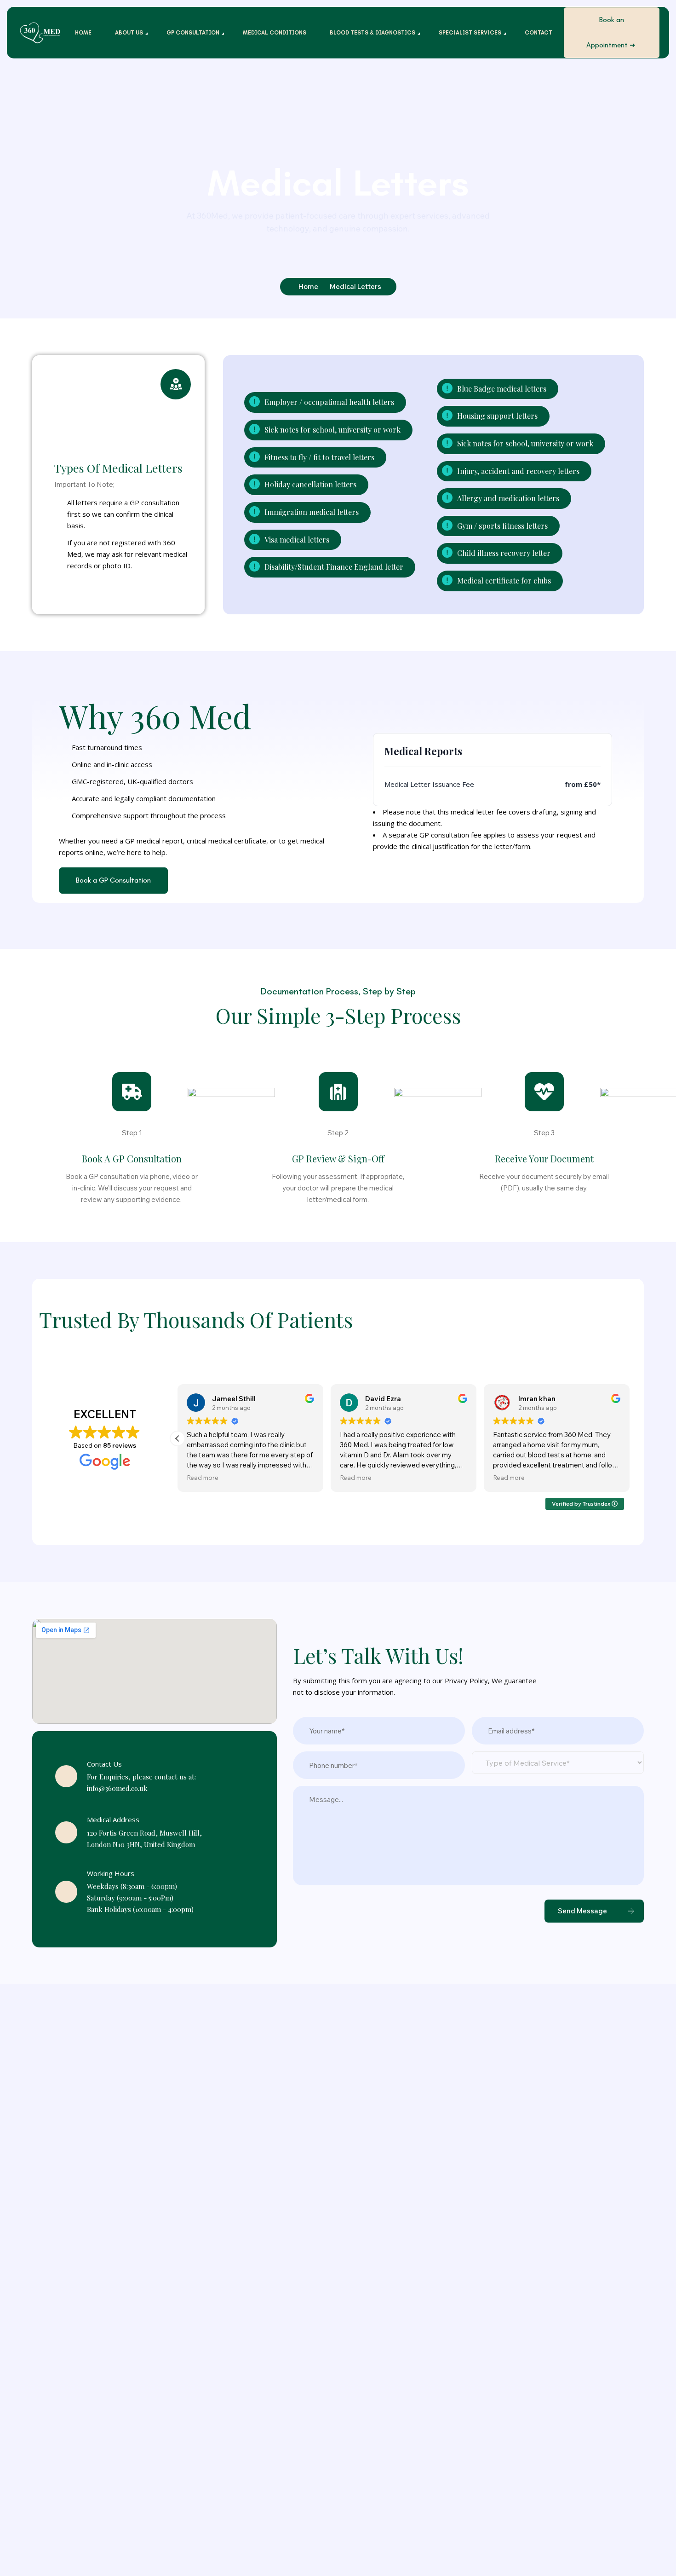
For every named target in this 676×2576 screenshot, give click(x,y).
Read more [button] (203, 1477)
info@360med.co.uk (117, 1788)
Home (308, 286)
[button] (178, 1438)
